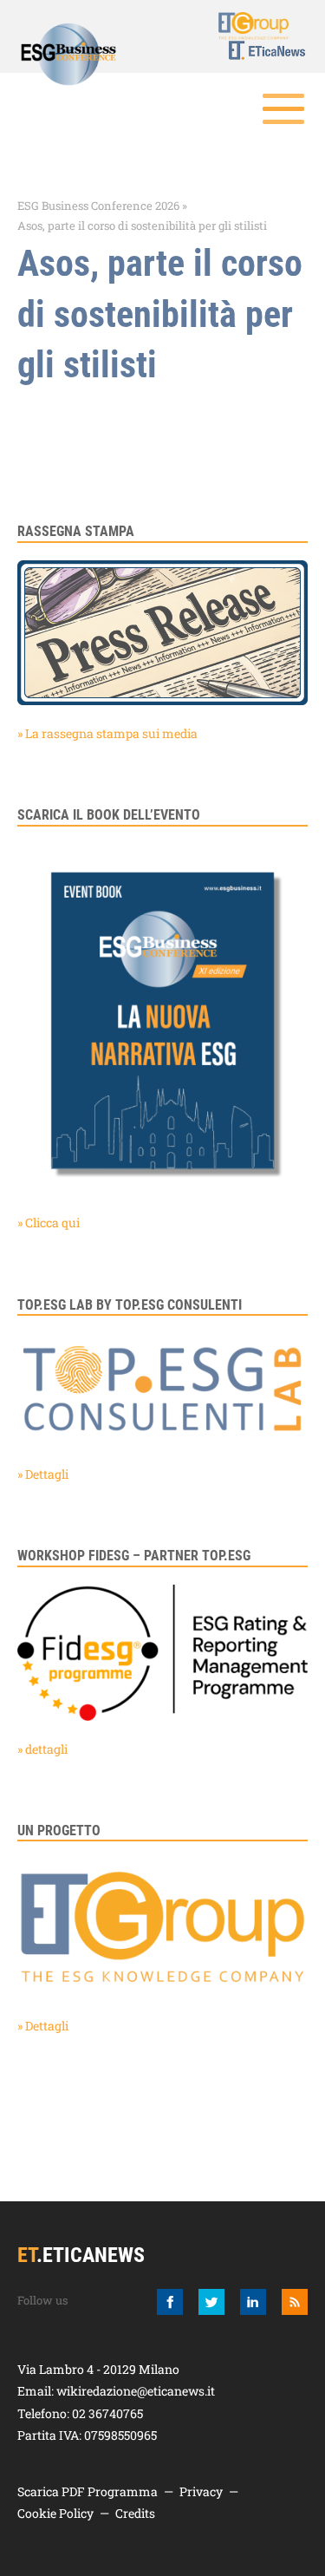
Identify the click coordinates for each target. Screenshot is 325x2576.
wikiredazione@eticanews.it (136, 2391)
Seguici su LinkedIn (253, 2302)
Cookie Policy (55, 2513)
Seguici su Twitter (211, 2302)
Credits (135, 2513)
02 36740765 (107, 2413)
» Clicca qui (49, 1223)
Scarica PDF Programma (88, 2491)
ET (257, 50)
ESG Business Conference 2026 (98, 206)
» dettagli (42, 1749)
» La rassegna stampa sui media (107, 733)
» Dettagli (43, 1474)
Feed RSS (295, 2302)
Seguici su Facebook (170, 2302)
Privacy (201, 2491)
